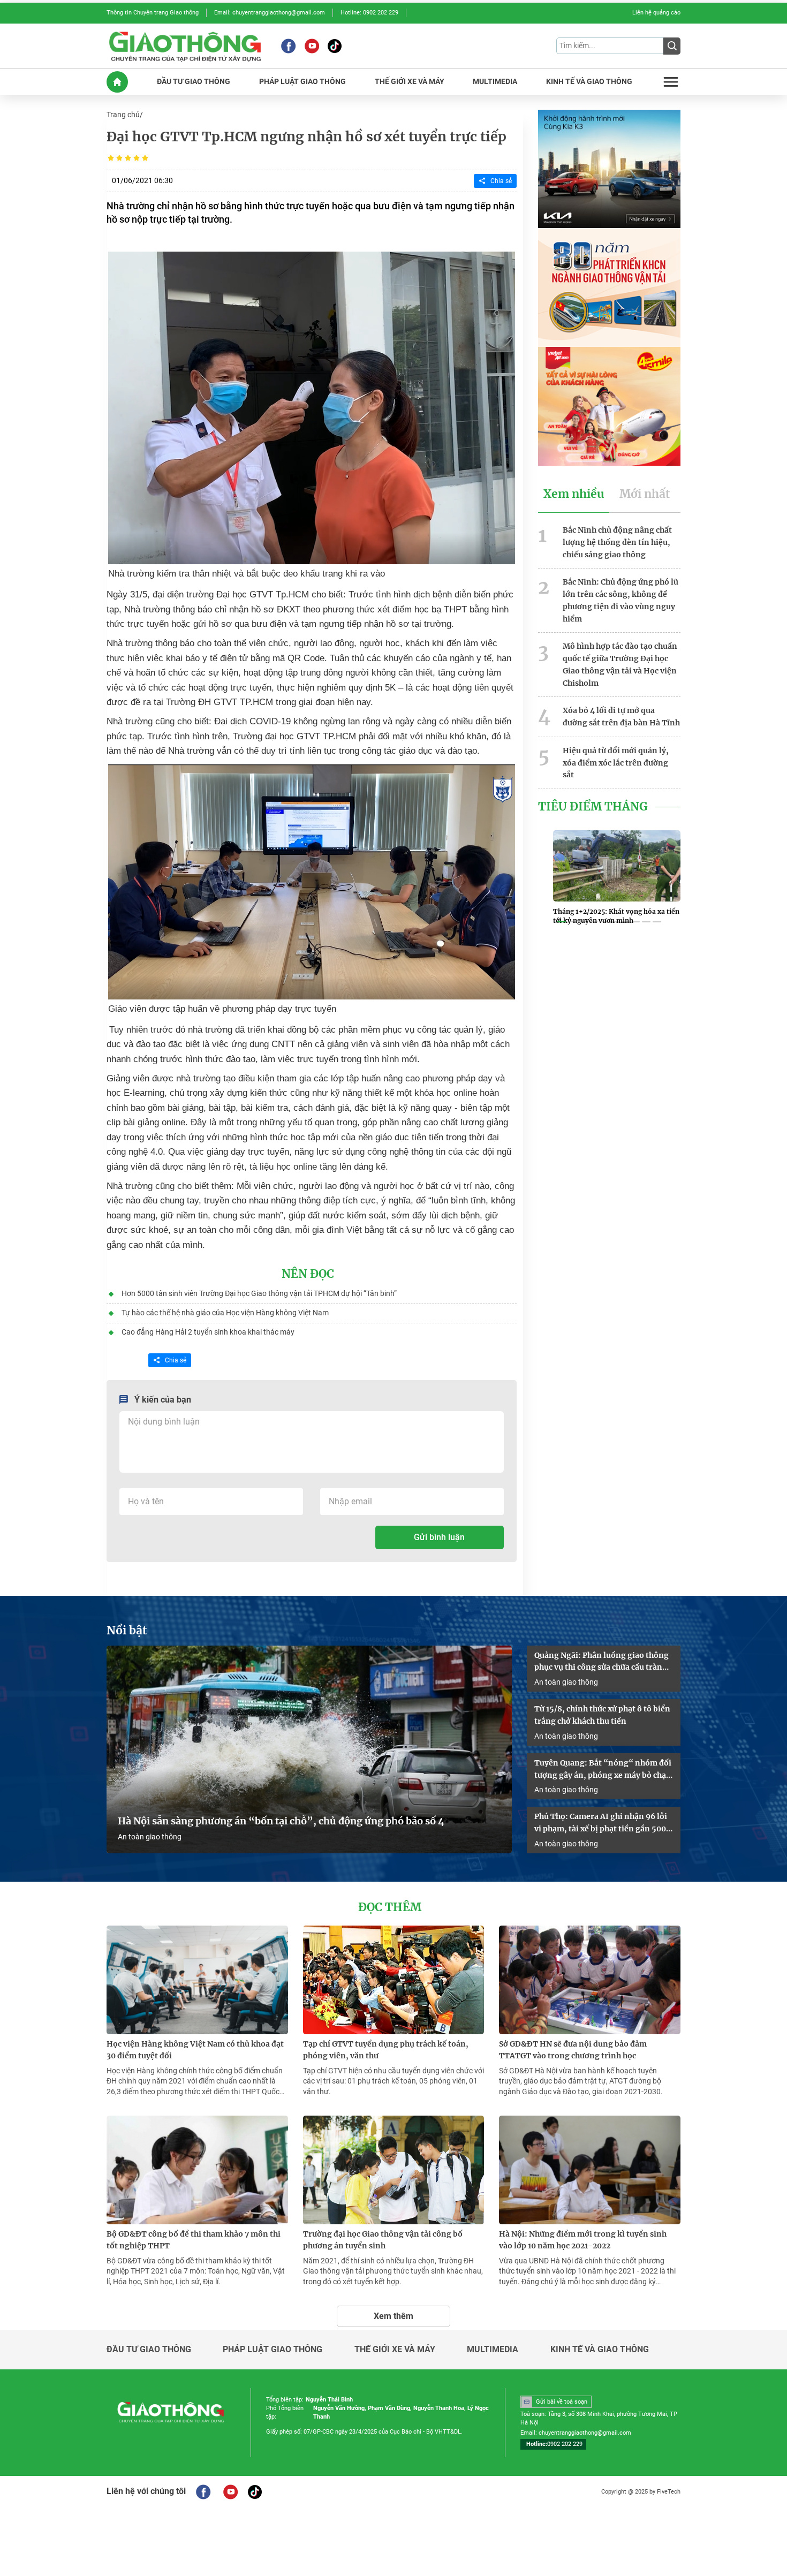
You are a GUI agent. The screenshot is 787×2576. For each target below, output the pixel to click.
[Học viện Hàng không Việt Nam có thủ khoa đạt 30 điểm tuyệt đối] (197, 1980)
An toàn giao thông (150, 1837)
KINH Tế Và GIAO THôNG (589, 82)
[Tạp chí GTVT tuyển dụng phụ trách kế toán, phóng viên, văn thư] (394, 1980)
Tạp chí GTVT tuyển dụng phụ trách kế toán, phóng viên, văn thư (386, 2050)
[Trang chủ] (117, 82)
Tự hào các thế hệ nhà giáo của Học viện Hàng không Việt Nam (225, 1313)
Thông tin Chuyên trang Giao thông (153, 13)
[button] (562, 922)
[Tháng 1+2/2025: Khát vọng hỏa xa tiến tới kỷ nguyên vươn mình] (617, 866)
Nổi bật (127, 1631)
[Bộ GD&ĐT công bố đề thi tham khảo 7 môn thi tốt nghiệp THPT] (197, 2170)
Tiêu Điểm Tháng (593, 807)
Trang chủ (123, 115)
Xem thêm (393, 2316)
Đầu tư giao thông (149, 2350)
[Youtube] (312, 46)
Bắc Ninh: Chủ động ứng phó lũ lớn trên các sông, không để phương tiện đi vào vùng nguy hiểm (620, 600)
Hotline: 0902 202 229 (369, 13)
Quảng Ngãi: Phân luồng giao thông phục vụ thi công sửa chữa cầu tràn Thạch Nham (601, 1662)
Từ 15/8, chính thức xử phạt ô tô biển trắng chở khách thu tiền (602, 1715)
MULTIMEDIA (495, 82)
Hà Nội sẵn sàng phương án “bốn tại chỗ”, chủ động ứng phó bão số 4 (282, 1821)
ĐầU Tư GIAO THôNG (194, 82)
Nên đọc (308, 1274)
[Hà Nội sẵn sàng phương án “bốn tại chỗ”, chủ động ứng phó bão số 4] (309, 1750)
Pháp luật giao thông (273, 2350)
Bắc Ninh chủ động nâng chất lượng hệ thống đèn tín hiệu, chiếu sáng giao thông (617, 542)
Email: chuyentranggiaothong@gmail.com (270, 13)
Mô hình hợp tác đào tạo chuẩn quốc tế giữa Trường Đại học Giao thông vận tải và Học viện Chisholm (620, 664)
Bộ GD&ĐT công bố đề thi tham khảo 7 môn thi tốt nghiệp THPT (194, 2240)
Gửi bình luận (439, 1537)
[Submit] (672, 46)
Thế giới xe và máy (395, 2350)
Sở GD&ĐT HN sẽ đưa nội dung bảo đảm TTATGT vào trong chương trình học (573, 2050)
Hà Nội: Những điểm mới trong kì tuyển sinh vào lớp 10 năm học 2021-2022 (583, 2240)
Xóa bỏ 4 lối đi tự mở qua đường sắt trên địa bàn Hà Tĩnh (621, 717)
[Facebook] (288, 46)
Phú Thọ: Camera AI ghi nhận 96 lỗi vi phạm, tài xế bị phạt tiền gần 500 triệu (601, 1823)
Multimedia (493, 2350)
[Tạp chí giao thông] (185, 46)
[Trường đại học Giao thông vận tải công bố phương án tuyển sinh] (394, 2170)
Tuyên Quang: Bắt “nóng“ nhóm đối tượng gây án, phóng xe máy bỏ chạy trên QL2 (603, 1770)
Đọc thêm (390, 1907)
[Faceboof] (203, 2492)
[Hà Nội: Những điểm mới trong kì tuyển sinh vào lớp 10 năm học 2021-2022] (590, 2170)
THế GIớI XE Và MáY (410, 82)
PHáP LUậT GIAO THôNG (302, 82)
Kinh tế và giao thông (600, 2350)
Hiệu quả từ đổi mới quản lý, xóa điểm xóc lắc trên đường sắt (616, 763)
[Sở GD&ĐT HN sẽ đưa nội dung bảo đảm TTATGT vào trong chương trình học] (590, 1980)
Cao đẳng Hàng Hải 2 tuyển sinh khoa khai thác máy (208, 1332)
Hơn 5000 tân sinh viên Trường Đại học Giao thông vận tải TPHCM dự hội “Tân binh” (259, 1293)
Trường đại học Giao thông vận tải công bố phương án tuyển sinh (383, 2240)
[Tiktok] (335, 46)
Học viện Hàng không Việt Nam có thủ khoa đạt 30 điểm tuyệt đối (195, 2050)
